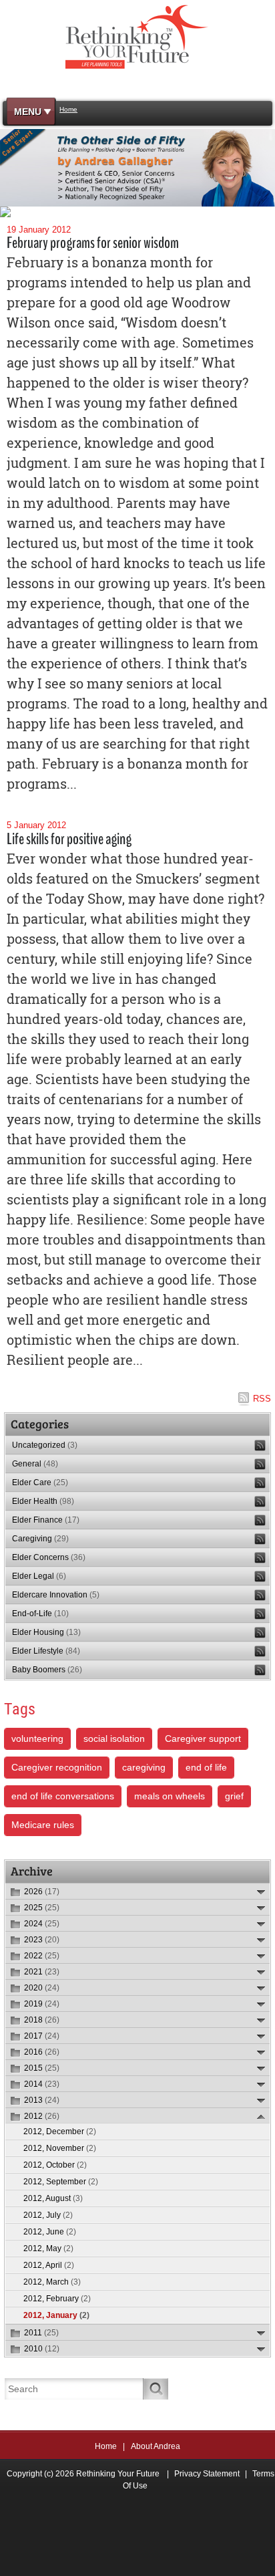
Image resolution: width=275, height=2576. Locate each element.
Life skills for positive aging (69, 839)
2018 (42, 2020)
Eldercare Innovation (56, 1595)
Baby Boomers (47, 1670)
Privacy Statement (207, 2474)
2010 (42, 2349)
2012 (42, 2116)
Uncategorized (45, 1445)
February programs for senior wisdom (93, 243)
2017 (42, 2036)
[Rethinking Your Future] (138, 36)
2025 (42, 1908)
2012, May (48, 2248)
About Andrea (156, 2446)
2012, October (55, 2165)
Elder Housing (46, 1632)
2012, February (57, 2299)
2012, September (61, 2182)
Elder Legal (39, 1576)
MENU (28, 112)
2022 (42, 1956)
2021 (42, 1972)
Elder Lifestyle (46, 1651)
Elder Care (40, 1483)
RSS (262, 1399)
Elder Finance (46, 1520)
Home (106, 2446)
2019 (42, 2004)
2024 (42, 1924)
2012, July (48, 2215)
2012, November (60, 2148)
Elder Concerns (49, 1557)
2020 (42, 1988)
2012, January (56, 2315)
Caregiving (40, 1539)
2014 (42, 2084)
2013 (42, 2100)
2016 (42, 2052)
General (35, 1464)
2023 (42, 1940)
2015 (42, 2068)
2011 (41, 2333)
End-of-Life (40, 1614)
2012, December (60, 2132)
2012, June (50, 2232)
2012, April (49, 2265)
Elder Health (43, 1501)
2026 (42, 1892)
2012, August (53, 2198)
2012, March (52, 2282)
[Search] (156, 2389)
